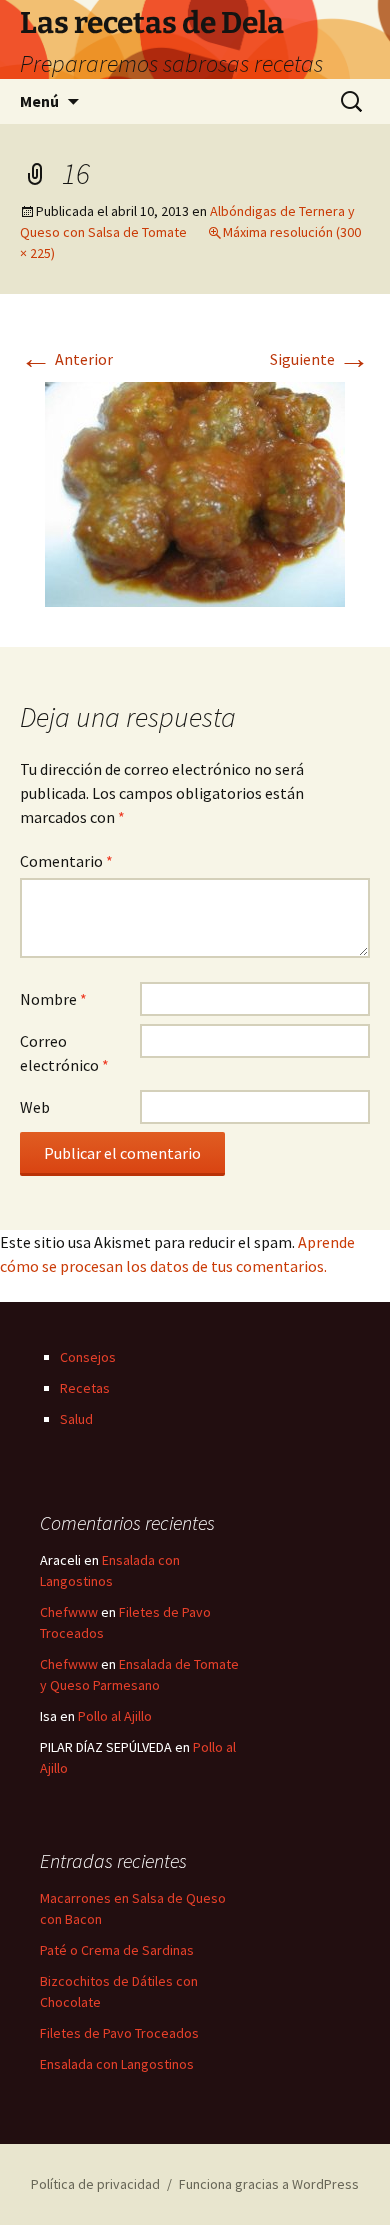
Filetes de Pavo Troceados (119, 2033)
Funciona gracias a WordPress (269, 2184)
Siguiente (320, 359)
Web (35, 1107)
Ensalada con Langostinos (117, 2064)
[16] (195, 492)
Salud (76, 1419)
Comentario (66, 861)
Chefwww (69, 1612)
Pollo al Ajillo (115, 1716)
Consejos (88, 1357)
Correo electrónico (64, 1053)
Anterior (66, 359)
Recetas (85, 1388)
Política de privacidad (95, 2184)
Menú (39, 101)
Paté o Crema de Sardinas (117, 1950)
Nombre (53, 999)
